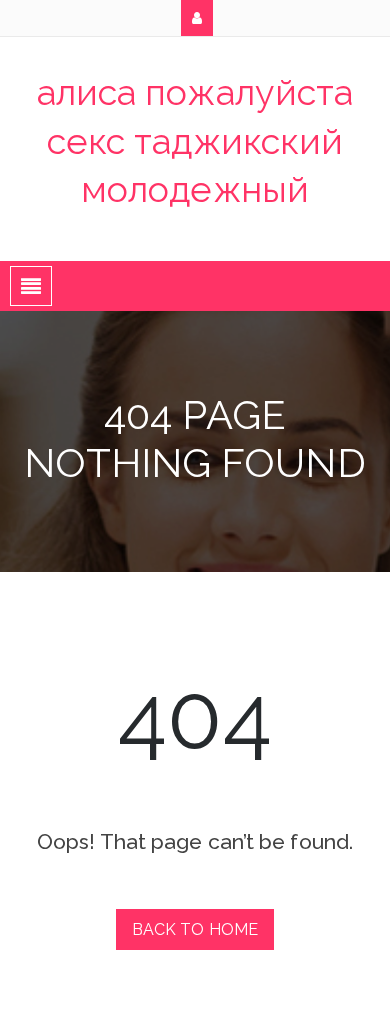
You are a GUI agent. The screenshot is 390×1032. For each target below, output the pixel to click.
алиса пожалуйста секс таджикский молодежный (195, 140)
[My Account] (197, 18)
